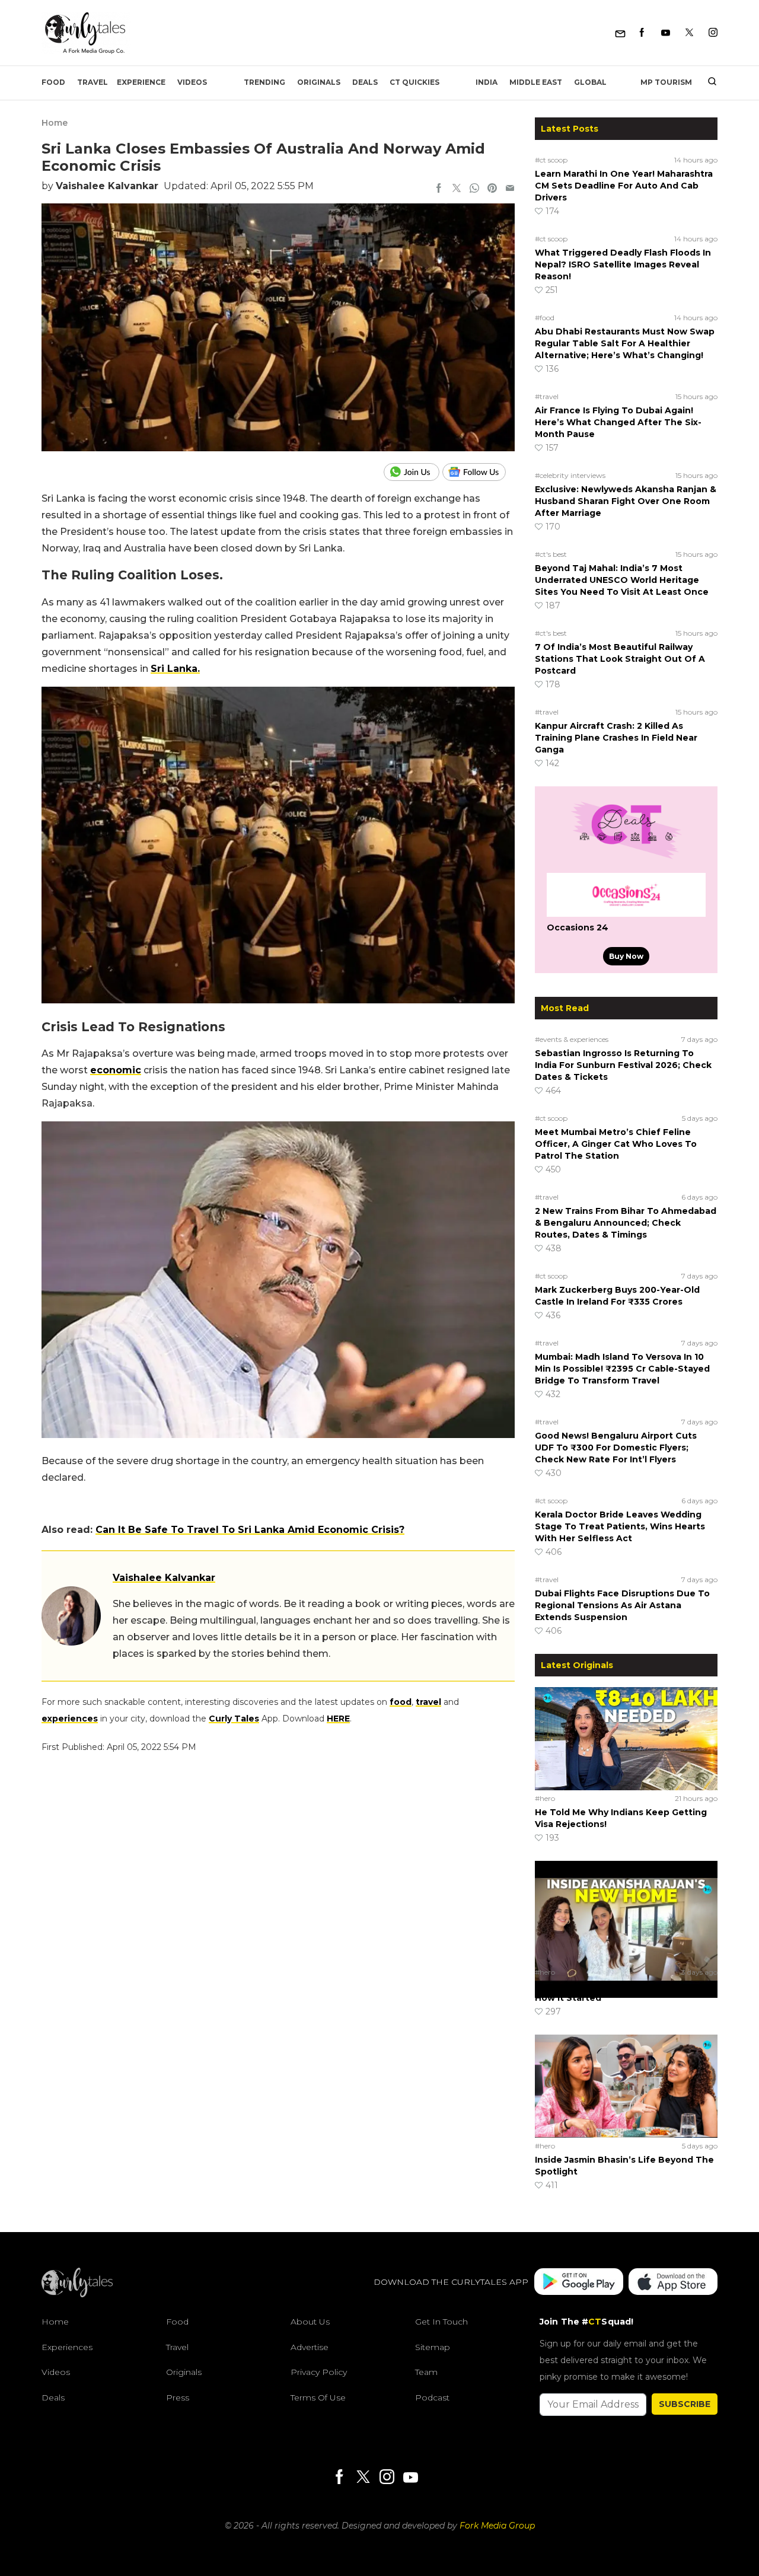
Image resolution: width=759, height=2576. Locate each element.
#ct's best (551, 554)
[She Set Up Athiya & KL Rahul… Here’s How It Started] (626, 1912)
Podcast (432, 2398)
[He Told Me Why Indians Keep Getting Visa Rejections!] (626, 1738)
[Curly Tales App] (579, 2283)
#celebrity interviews (570, 475)
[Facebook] (642, 33)
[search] (708, 82)
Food (53, 82)
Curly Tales (234, 1719)
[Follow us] (479, 472)
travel (428, 1702)
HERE (338, 1719)
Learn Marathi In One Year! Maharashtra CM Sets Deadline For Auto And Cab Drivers (624, 186)
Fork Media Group (497, 2526)
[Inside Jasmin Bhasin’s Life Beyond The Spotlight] (626, 2086)
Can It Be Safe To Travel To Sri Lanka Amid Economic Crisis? (250, 1530)
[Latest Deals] (626, 859)
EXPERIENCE (141, 82)
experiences (70, 1719)
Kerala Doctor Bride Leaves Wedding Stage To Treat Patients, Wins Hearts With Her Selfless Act (620, 1526)
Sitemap (433, 2347)
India (487, 82)
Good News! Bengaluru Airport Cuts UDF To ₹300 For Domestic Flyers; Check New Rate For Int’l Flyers (616, 1448)
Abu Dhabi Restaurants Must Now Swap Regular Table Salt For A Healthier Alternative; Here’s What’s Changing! (625, 343)
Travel (93, 82)
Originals (319, 82)
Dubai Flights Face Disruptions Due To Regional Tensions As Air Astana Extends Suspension (622, 1605)
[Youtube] (666, 33)
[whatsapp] (474, 189)
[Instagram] (713, 33)
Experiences (67, 2347)
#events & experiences (572, 1039)
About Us (310, 2322)
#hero (545, 1798)
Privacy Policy (319, 2373)
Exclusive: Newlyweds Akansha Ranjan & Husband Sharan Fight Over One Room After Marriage (626, 501)
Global (590, 82)
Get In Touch (441, 2322)
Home (55, 123)
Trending (264, 82)
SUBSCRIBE (685, 2404)
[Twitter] (689, 33)
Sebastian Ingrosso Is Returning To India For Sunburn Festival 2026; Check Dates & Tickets (623, 1065)
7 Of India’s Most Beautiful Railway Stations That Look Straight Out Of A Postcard (620, 659)
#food (545, 318)
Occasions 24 (578, 927)
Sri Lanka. (175, 669)
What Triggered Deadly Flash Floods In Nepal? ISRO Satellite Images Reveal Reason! (623, 264)
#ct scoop (551, 160)
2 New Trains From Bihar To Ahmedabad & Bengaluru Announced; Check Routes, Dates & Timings (626, 1223)
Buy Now (626, 956)
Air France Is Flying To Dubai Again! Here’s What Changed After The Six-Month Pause (618, 422)
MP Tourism (666, 82)
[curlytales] (77, 2294)
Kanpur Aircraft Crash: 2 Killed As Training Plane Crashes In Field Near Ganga (616, 738)
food (401, 1702)
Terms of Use (318, 2398)
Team (426, 2373)
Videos (192, 82)
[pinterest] (492, 189)
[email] (510, 189)
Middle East (536, 82)
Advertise (310, 2347)
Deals (365, 82)
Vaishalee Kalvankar (107, 186)
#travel (547, 396)
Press (178, 2398)
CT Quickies (414, 82)
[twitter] (457, 189)
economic (116, 1070)
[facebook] (439, 189)
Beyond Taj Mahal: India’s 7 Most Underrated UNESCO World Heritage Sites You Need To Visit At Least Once (622, 580)
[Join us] (413, 472)
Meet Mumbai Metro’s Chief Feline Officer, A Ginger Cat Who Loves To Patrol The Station (616, 1144)
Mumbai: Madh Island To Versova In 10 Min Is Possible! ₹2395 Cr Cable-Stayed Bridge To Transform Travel (622, 1369)
